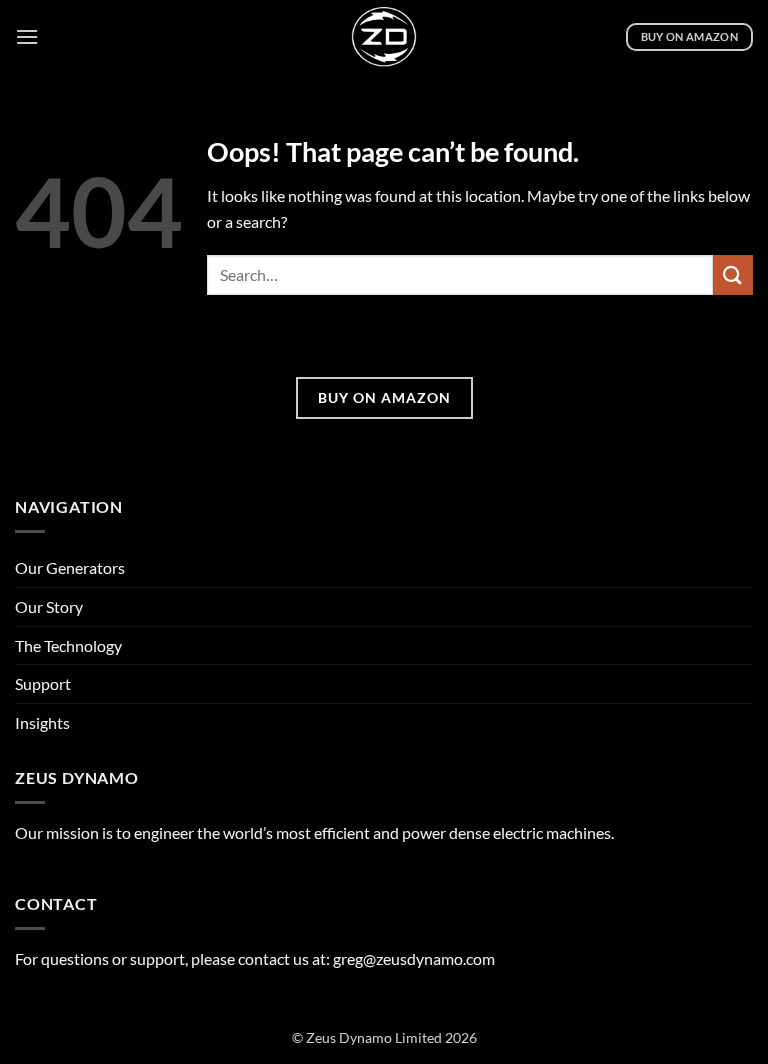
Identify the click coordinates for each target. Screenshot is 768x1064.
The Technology (68, 645)
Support (43, 683)
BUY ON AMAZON (384, 397)
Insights (42, 722)
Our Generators (70, 567)
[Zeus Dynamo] (384, 37)
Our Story (49, 606)
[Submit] (733, 274)
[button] (27, 36)
